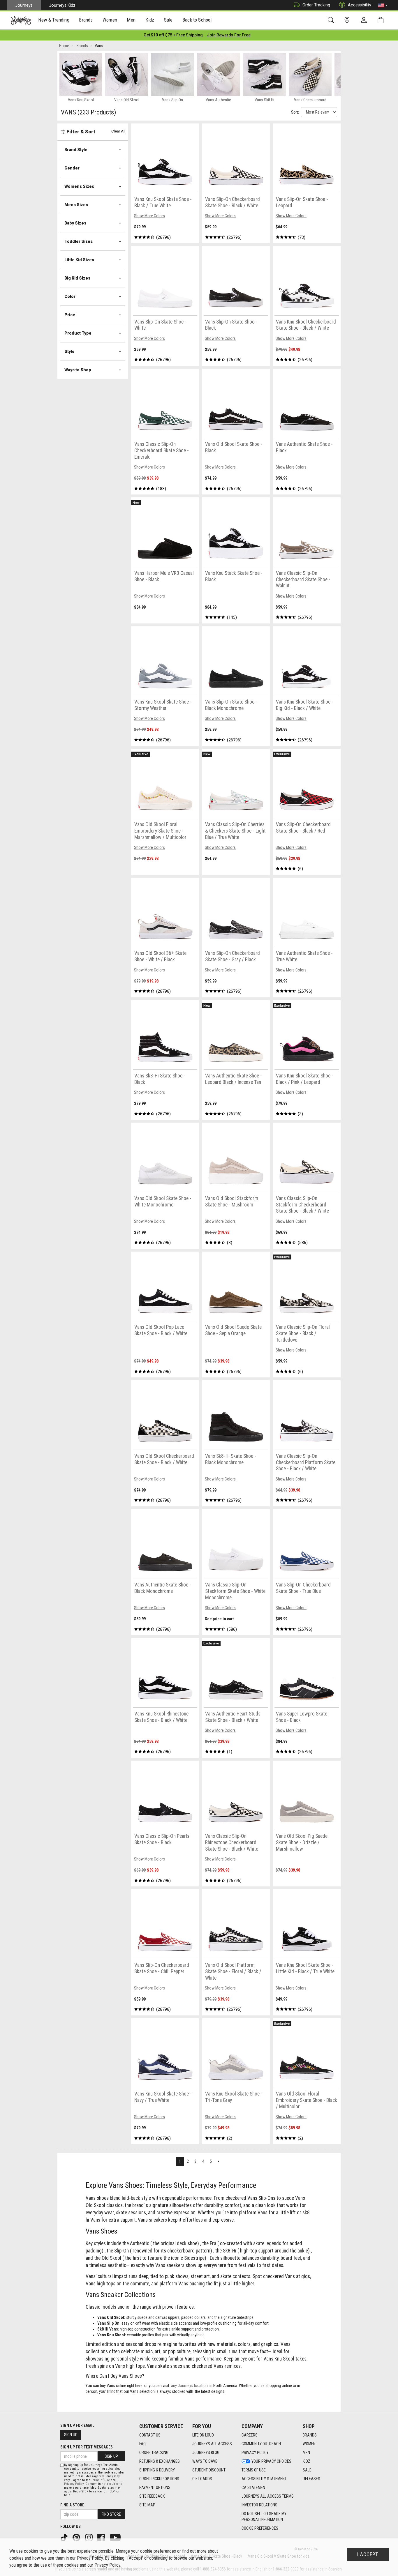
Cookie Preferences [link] (260, 2528)
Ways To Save (205, 2461)
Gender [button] (72, 168)
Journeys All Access (212, 2444)
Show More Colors (149, 216)
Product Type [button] (78, 333)
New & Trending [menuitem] (54, 20)
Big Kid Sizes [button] (77, 278)
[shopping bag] (382, 20)
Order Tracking (316, 5)
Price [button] (70, 315)
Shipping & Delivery (157, 2470)
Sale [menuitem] (168, 20)
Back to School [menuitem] (197, 20)
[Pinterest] (77, 2537)
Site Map (147, 2505)
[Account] (365, 20)
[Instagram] (89, 2537)
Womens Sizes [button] (79, 186)
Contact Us (150, 2435)
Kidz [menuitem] (150, 20)
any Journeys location (189, 2386)
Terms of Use (254, 2470)
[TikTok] (65, 2537)
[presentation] (54, 21)
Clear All (118, 131)
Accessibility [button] (360, 5)
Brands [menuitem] (86, 20)
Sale (307, 2470)
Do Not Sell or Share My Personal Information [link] (264, 2517)
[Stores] (348, 20)
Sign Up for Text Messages (87, 2447)
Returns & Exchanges (160, 2461)
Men (306, 2453)
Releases (311, 2479)
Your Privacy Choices (271, 2461)
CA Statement (254, 2487)
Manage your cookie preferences (146, 2551)
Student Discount (209, 2470)
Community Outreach (261, 2444)
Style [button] (69, 351)
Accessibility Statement (264, 2479)
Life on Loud (203, 2435)
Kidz (307, 2461)
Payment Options (155, 2487)
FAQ (142, 2444)
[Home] (21, 20)
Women (309, 2444)
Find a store (72, 2505)
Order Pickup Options (159, 2479)
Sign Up (71, 2435)
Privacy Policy (255, 2453)
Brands (310, 2435)
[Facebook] (102, 2537)
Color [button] (70, 296)
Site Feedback (152, 2496)
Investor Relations (259, 2505)
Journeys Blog (206, 2453)
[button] (383, 5)
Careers (250, 2435)
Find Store (111, 2514)
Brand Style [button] (76, 150)
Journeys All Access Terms (268, 2496)
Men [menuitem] (131, 20)
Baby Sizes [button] (75, 223)
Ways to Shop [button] (78, 370)
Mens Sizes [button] (76, 205)
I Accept (368, 2554)
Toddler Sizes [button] (79, 241)
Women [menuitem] (110, 20)
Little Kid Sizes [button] (79, 260)
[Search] (332, 20)
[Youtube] (116, 2537)
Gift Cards (202, 2479)
